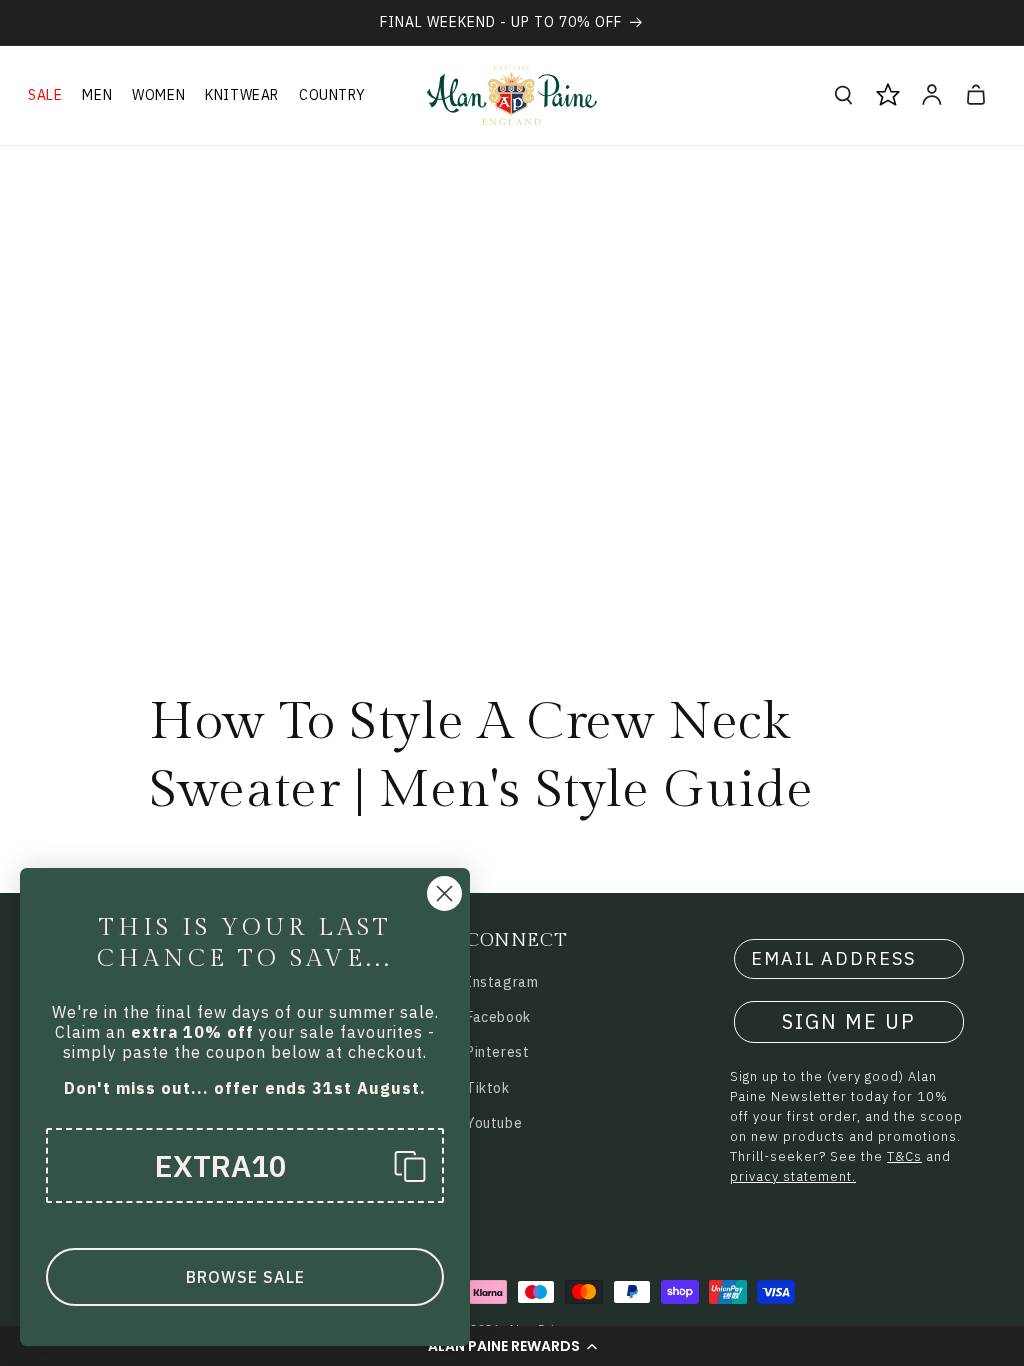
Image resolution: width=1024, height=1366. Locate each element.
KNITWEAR (242, 95)
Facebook (498, 1017)
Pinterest (497, 1052)
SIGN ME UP (849, 1021)
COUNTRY (332, 95)
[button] (512, 1346)
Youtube (494, 1123)
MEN (97, 95)
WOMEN (158, 95)
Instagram (502, 982)
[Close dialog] (444, 893)
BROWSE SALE (245, 1277)
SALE (45, 95)
